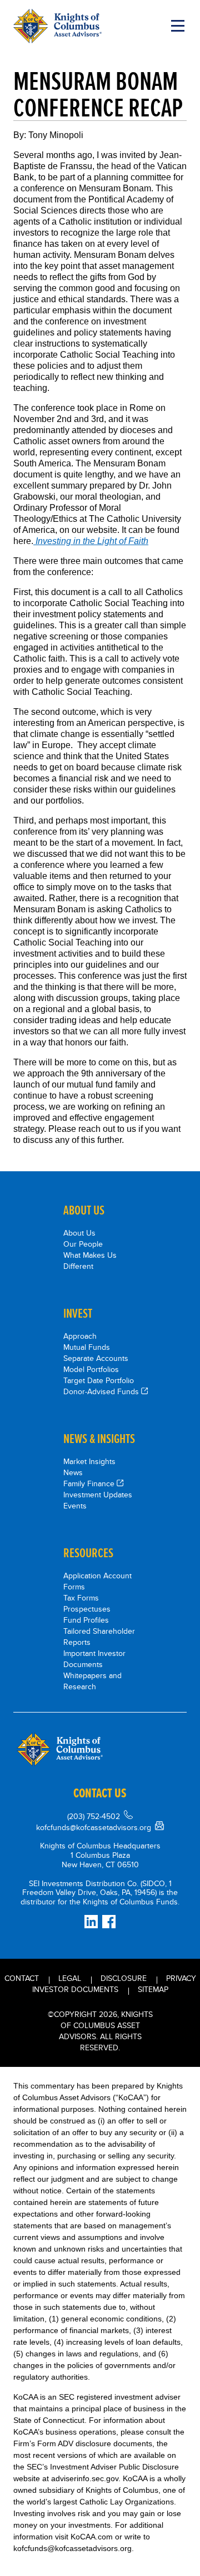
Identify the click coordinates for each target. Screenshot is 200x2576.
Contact (22, 1978)
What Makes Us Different (90, 1261)
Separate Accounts (96, 1358)
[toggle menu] (178, 26)
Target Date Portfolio (99, 1380)
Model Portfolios (91, 1369)
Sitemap (153, 1989)
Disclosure (124, 1978)
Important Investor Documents (94, 1659)
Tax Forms (81, 1598)
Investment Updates (98, 1495)
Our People (83, 1244)
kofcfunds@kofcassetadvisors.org (94, 1827)
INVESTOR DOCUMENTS (75, 1989)
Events (75, 1506)
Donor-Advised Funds (101, 1391)
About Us (79, 1233)
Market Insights (89, 1461)
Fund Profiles (86, 1620)
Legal (70, 1978)
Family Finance (89, 1483)
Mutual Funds (87, 1347)
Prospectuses (87, 1609)
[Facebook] (109, 1922)
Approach (80, 1336)
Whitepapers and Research (92, 1681)
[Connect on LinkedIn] (91, 1922)
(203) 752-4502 (94, 1816)
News (73, 1472)
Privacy (181, 1978)
